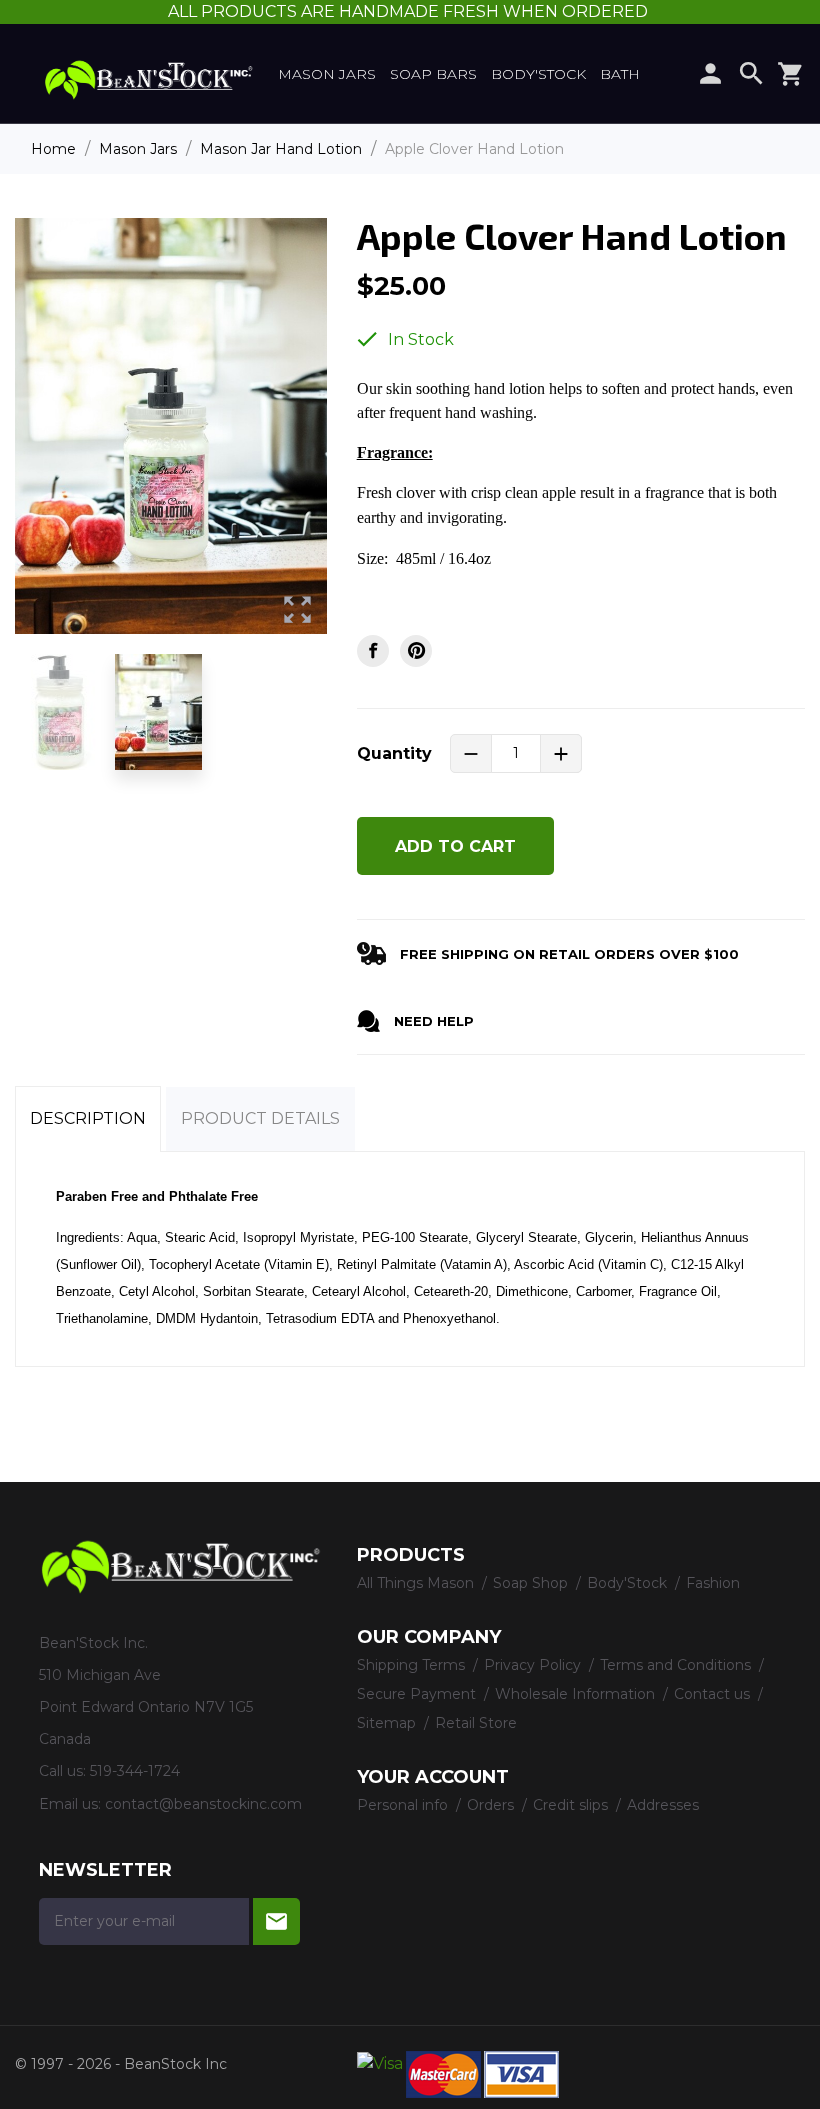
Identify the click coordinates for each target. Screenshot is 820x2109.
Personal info (404, 1805)
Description (88, 1118)
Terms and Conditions (677, 1665)
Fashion (713, 1583)
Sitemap (388, 1723)
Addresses (663, 1805)
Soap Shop (532, 1583)
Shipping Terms (413, 1665)
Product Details (260, 1118)
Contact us (714, 1694)
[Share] (373, 651)
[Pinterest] (416, 651)
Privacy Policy (534, 1665)
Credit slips (572, 1805)
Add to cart (455, 846)
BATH (620, 74)
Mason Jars (327, 74)
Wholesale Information (577, 1694)
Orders (492, 1805)
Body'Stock (538, 74)
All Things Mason (417, 1583)
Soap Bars (433, 74)
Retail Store (476, 1723)
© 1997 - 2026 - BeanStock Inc (121, 2064)
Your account (433, 1777)
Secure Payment (418, 1694)
